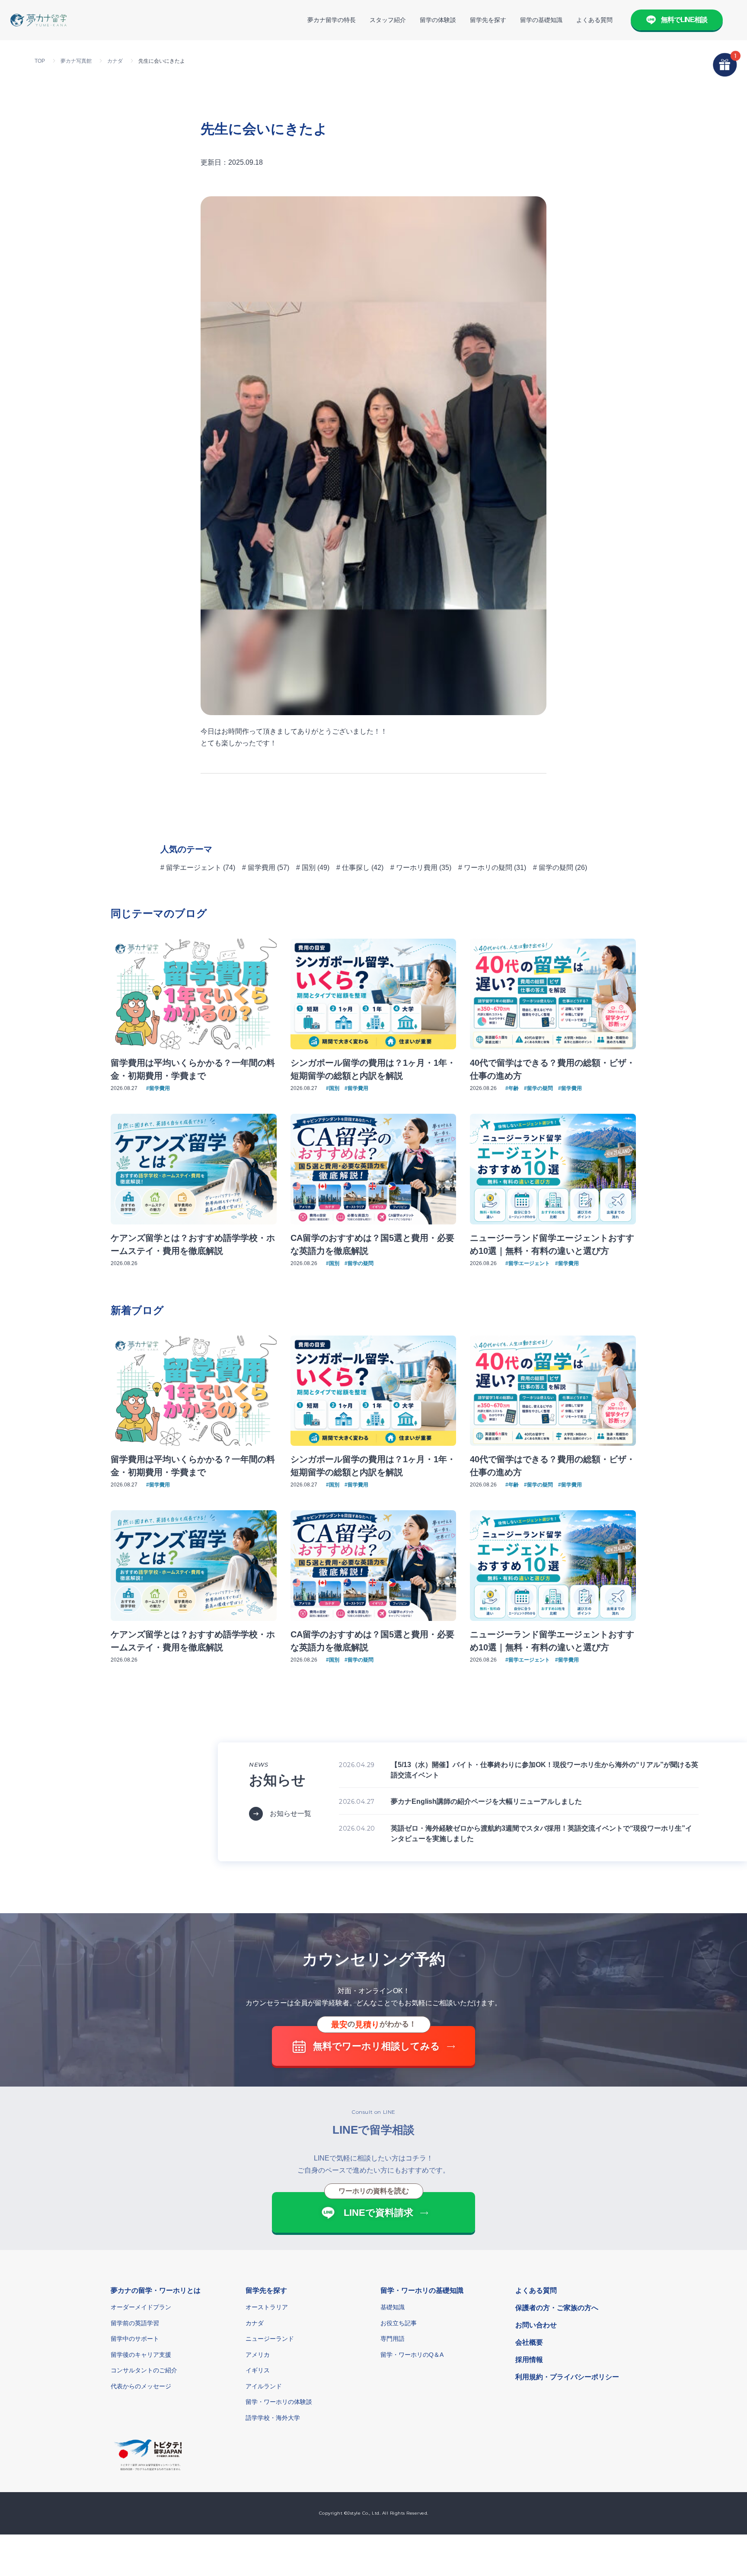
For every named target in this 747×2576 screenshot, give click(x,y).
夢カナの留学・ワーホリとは (156, 2290)
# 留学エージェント (191, 868)
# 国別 (306, 868)
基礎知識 (393, 2307)
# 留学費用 (259, 868)
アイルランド (264, 2386)
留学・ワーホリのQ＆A (412, 2355)
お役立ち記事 (399, 2323)
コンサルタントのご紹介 (144, 2370)
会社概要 (529, 2342)
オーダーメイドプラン (141, 2307)
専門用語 (393, 2339)
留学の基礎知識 (541, 20)
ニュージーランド (270, 2339)
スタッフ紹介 (388, 20)
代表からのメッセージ (141, 2386)
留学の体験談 (438, 20)
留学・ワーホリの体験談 (279, 2402)
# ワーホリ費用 (414, 868)
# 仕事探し (353, 868)
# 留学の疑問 (553, 868)
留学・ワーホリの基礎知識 (422, 2290)
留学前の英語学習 (135, 2323)
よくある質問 (594, 20)
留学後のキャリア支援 (141, 2355)
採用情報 (529, 2360)
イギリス (258, 2370)
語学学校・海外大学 (273, 2418)
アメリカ (258, 2355)
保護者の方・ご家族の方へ (557, 2308)
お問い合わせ (536, 2325)
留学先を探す (488, 20)
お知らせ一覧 (290, 1814)
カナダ (255, 2323)
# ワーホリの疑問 (485, 868)
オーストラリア (267, 2307)
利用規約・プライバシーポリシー (567, 2377)
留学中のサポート (135, 2339)
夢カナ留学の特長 (332, 20)
